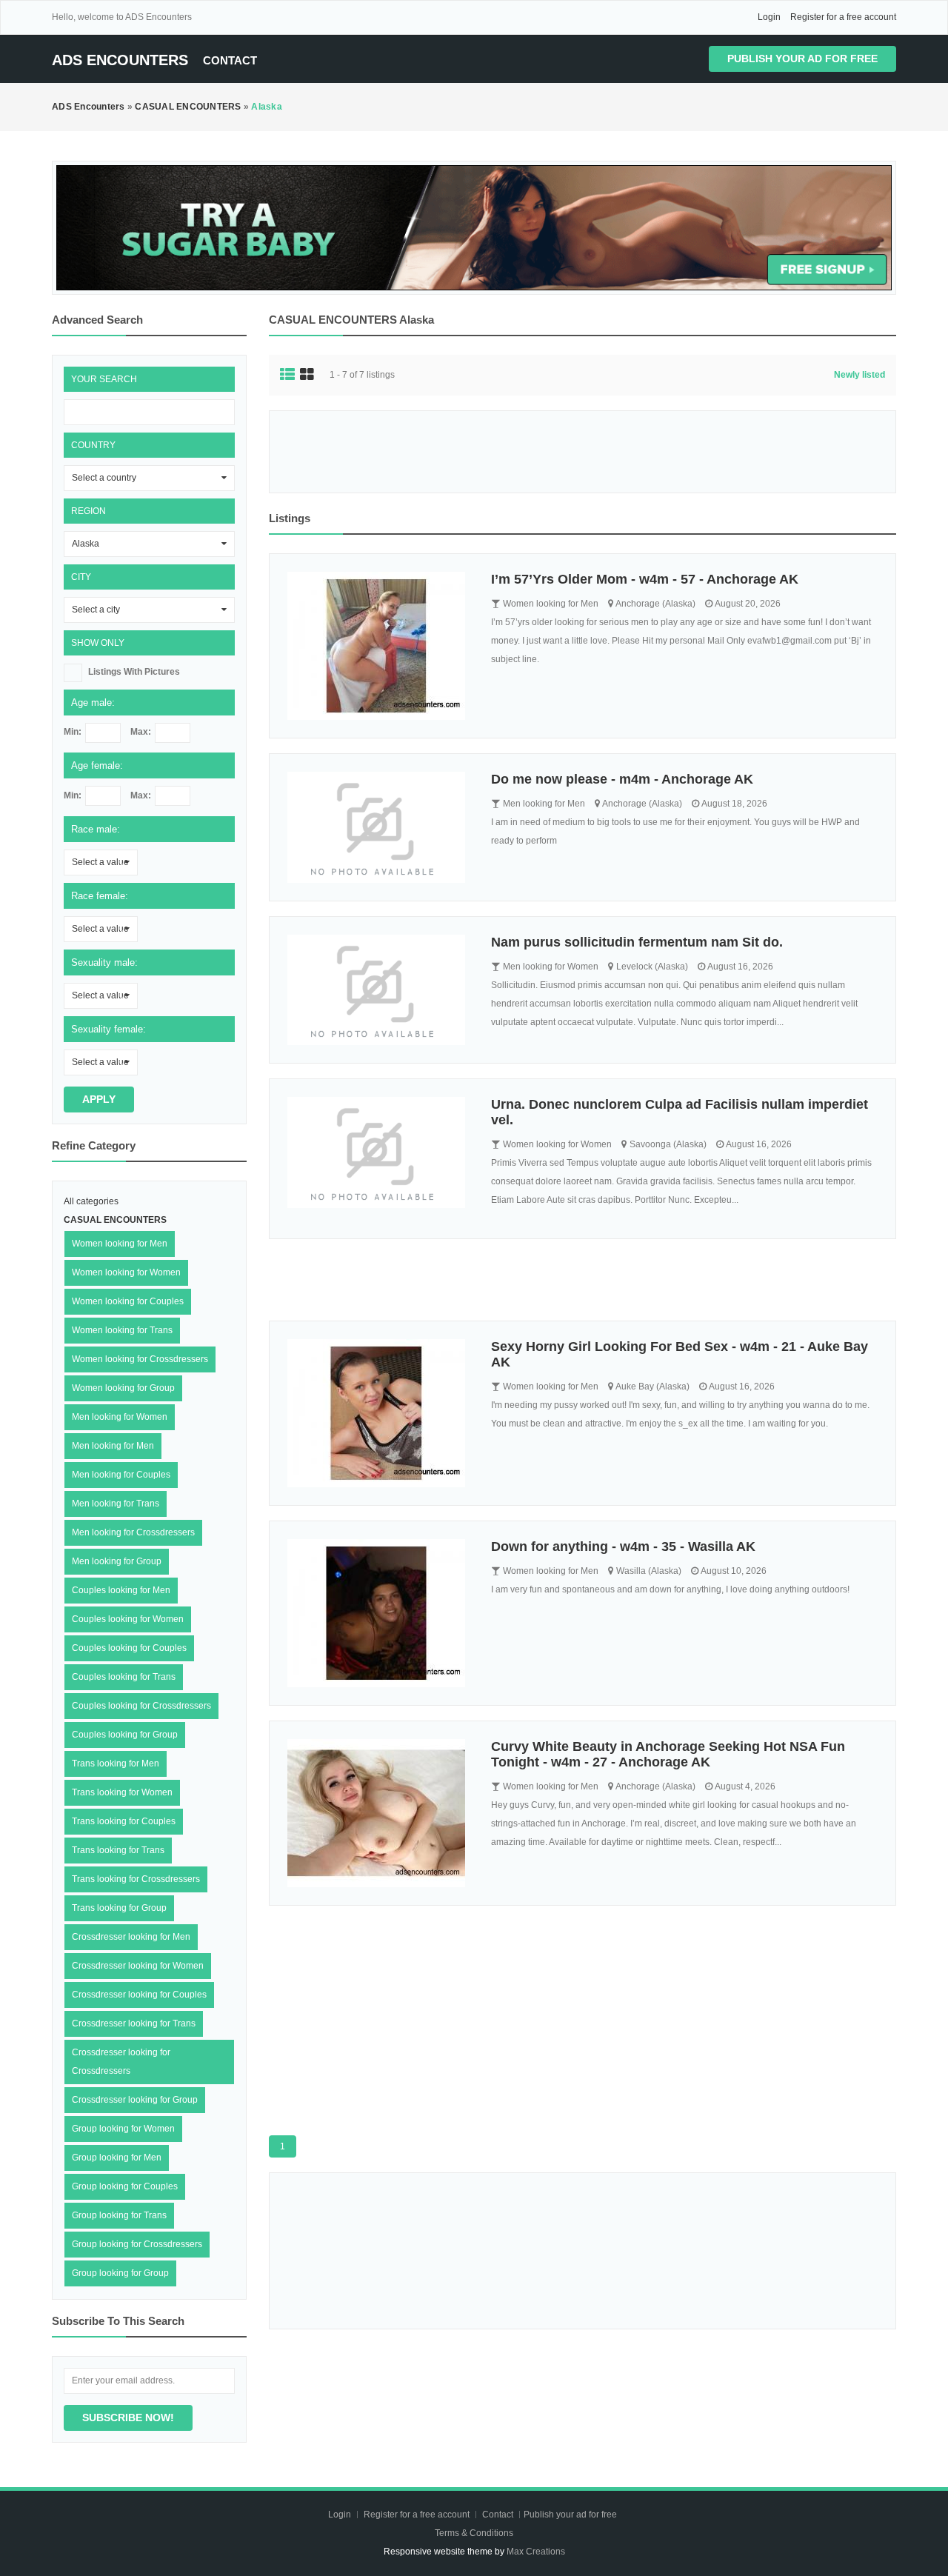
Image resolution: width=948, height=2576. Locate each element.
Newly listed (859, 375)
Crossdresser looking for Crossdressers (121, 2062)
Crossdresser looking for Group (135, 2100)
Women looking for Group (123, 1388)
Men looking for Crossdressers (133, 1532)
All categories (91, 1201)
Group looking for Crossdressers (137, 2244)
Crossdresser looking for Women (138, 1966)
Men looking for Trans (116, 1504)
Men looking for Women (120, 1417)
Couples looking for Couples (129, 1648)
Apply (99, 1099)
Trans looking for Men (116, 1764)
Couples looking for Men (121, 1590)
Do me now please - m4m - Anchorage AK (622, 779)
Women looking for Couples (128, 1301)
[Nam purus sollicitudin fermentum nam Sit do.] (378, 990)
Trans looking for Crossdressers (136, 1879)
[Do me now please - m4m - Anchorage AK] (378, 827)
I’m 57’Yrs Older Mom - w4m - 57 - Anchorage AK (645, 579)
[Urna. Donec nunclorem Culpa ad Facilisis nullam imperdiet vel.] (378, 1152)
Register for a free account (843, 17)
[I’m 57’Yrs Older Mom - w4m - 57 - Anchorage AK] (378, 646)
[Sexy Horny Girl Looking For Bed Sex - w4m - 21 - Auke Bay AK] (378, 1413)
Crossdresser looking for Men (131, 1937)
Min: (73, 732)
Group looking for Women (123, 2129)
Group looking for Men (117, 2158)
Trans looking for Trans (118, 1850)
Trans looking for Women (122, 1792)
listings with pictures (134, 672)
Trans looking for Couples (124, 1821)
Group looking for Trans (119, 2215)
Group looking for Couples (125, 2186)
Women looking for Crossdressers (140, 1359)
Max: (141, 732)
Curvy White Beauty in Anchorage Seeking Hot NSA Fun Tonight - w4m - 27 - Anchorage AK (668, 1754)
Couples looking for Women (128, 1619)
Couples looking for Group (125, 1735)
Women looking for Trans (122, 1330)
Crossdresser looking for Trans (134, 2023)
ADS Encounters (120, 60)
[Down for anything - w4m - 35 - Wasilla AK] (378, 1613)
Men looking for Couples (121, 1475)
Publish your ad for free (802, 59)
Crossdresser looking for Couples (139, 1995)
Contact (230, 60)
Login (769, 17)
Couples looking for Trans (124, 1677)
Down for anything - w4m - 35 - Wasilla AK (623, 1546)
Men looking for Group (117, 1561)
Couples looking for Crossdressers (141, 1706)
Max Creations (536, 2552)
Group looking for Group (120, 2273)
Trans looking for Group (119, 1908)
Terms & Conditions (474, 2533)
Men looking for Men (113, 1446)
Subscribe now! (128, 2417)
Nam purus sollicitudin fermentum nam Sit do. (637, 942)
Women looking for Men (120, 1244)
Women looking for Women (126, 1272)
